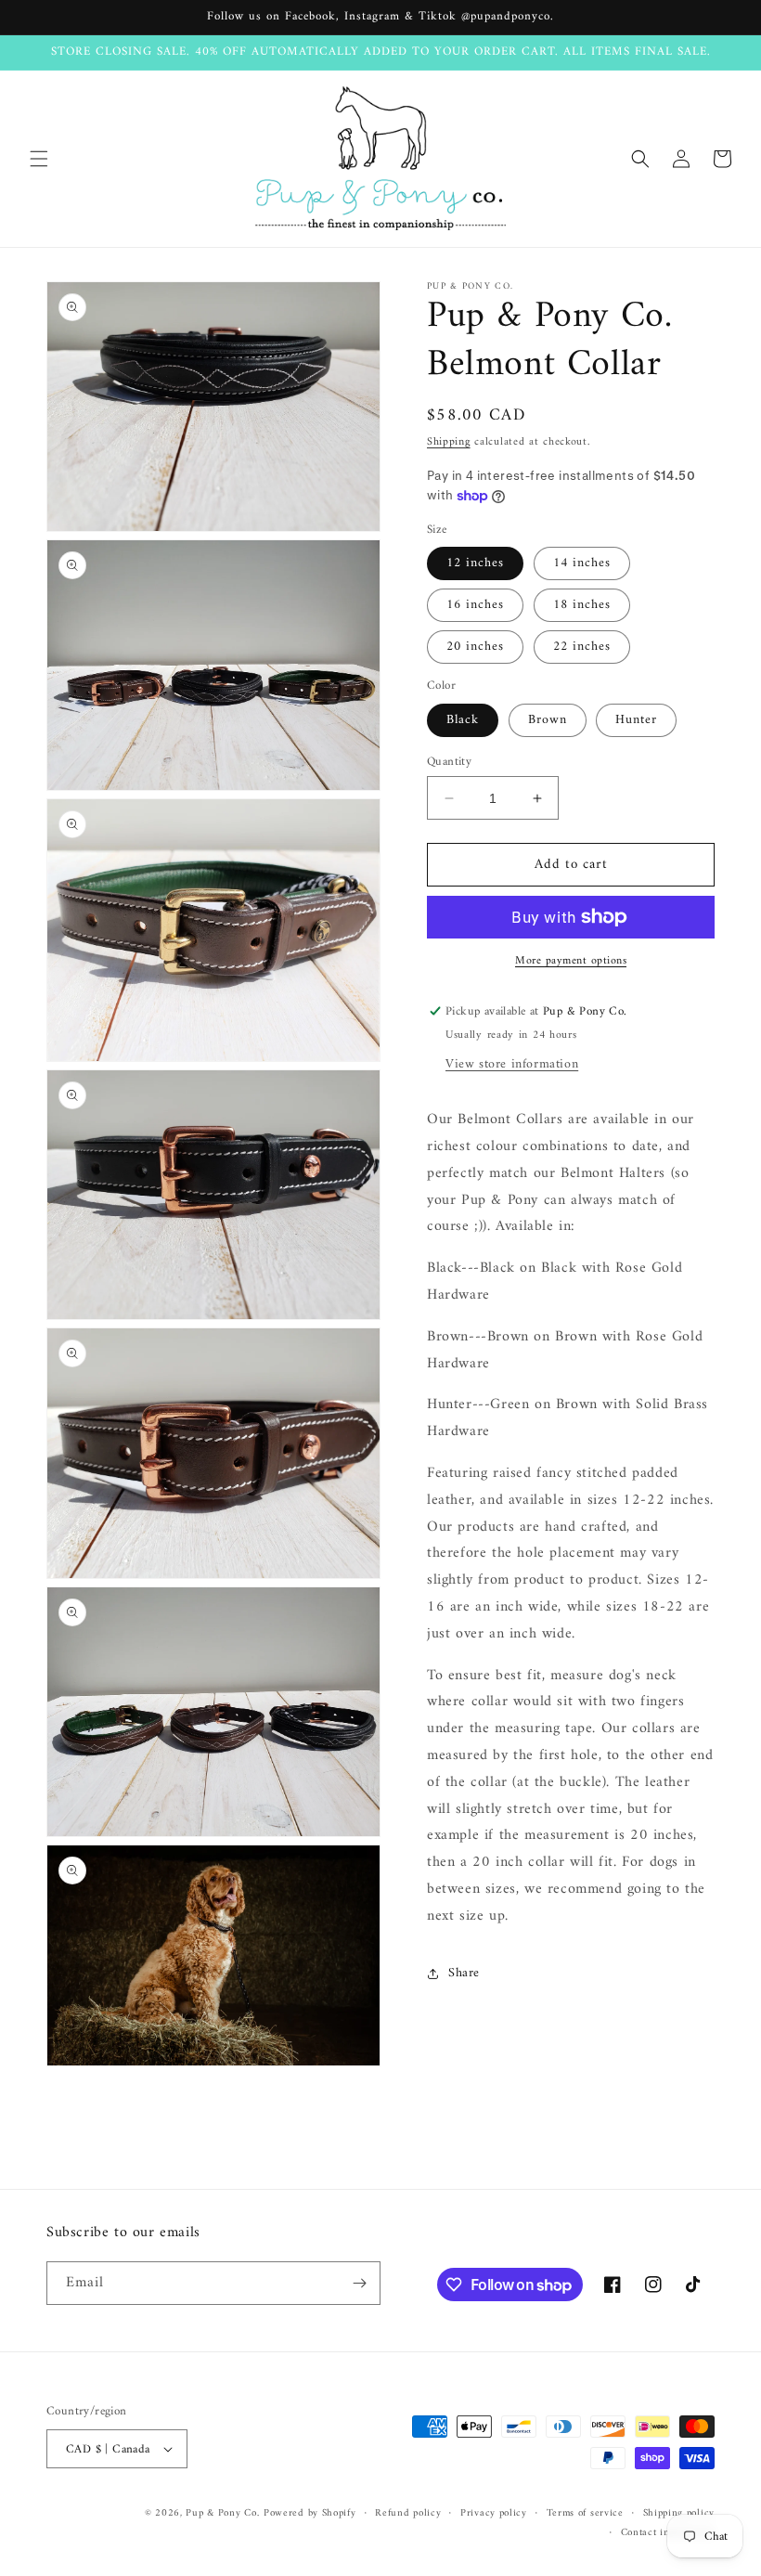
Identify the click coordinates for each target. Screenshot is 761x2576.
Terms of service (585, 2514)
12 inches (475, 563)
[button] (39, 159)
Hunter (636, 720)
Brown (548, 720)
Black (463, 720)
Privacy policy (494, 2514)
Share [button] (464, 1973)
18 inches (582, 605)
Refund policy (408, 2514)
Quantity (449, 762)
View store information (512, 1064)
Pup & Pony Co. (222, 2513)
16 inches (475, 605)
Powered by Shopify (310, 2513)
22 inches (582, 647)
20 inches (475, 647)
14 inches (582, 563)
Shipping (449, 442)
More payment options (571, 962)
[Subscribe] (359, 2283)
